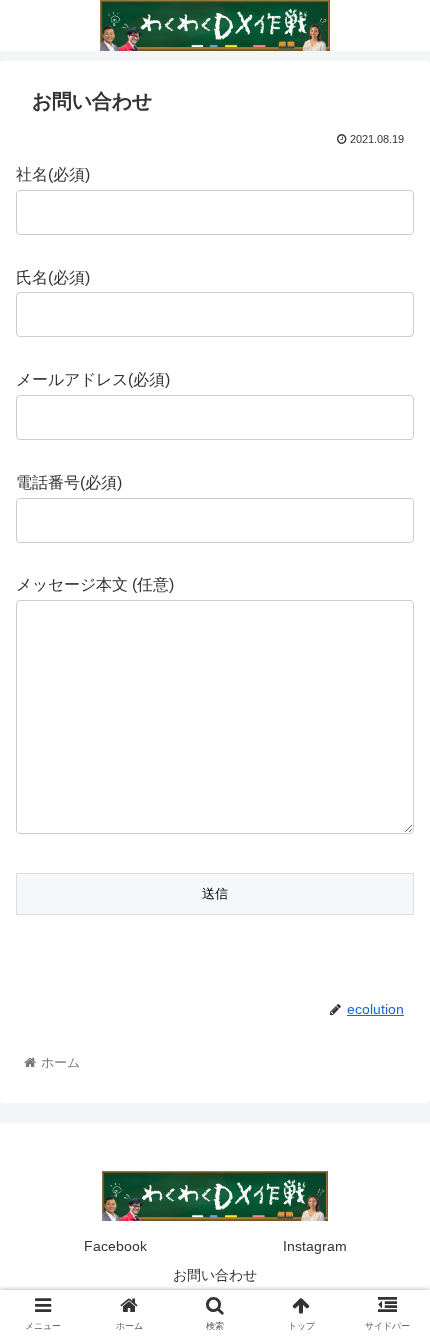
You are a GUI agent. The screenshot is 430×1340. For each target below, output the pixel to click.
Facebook (115, 1246)
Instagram (315, 1246)
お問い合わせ (215, 1275)
